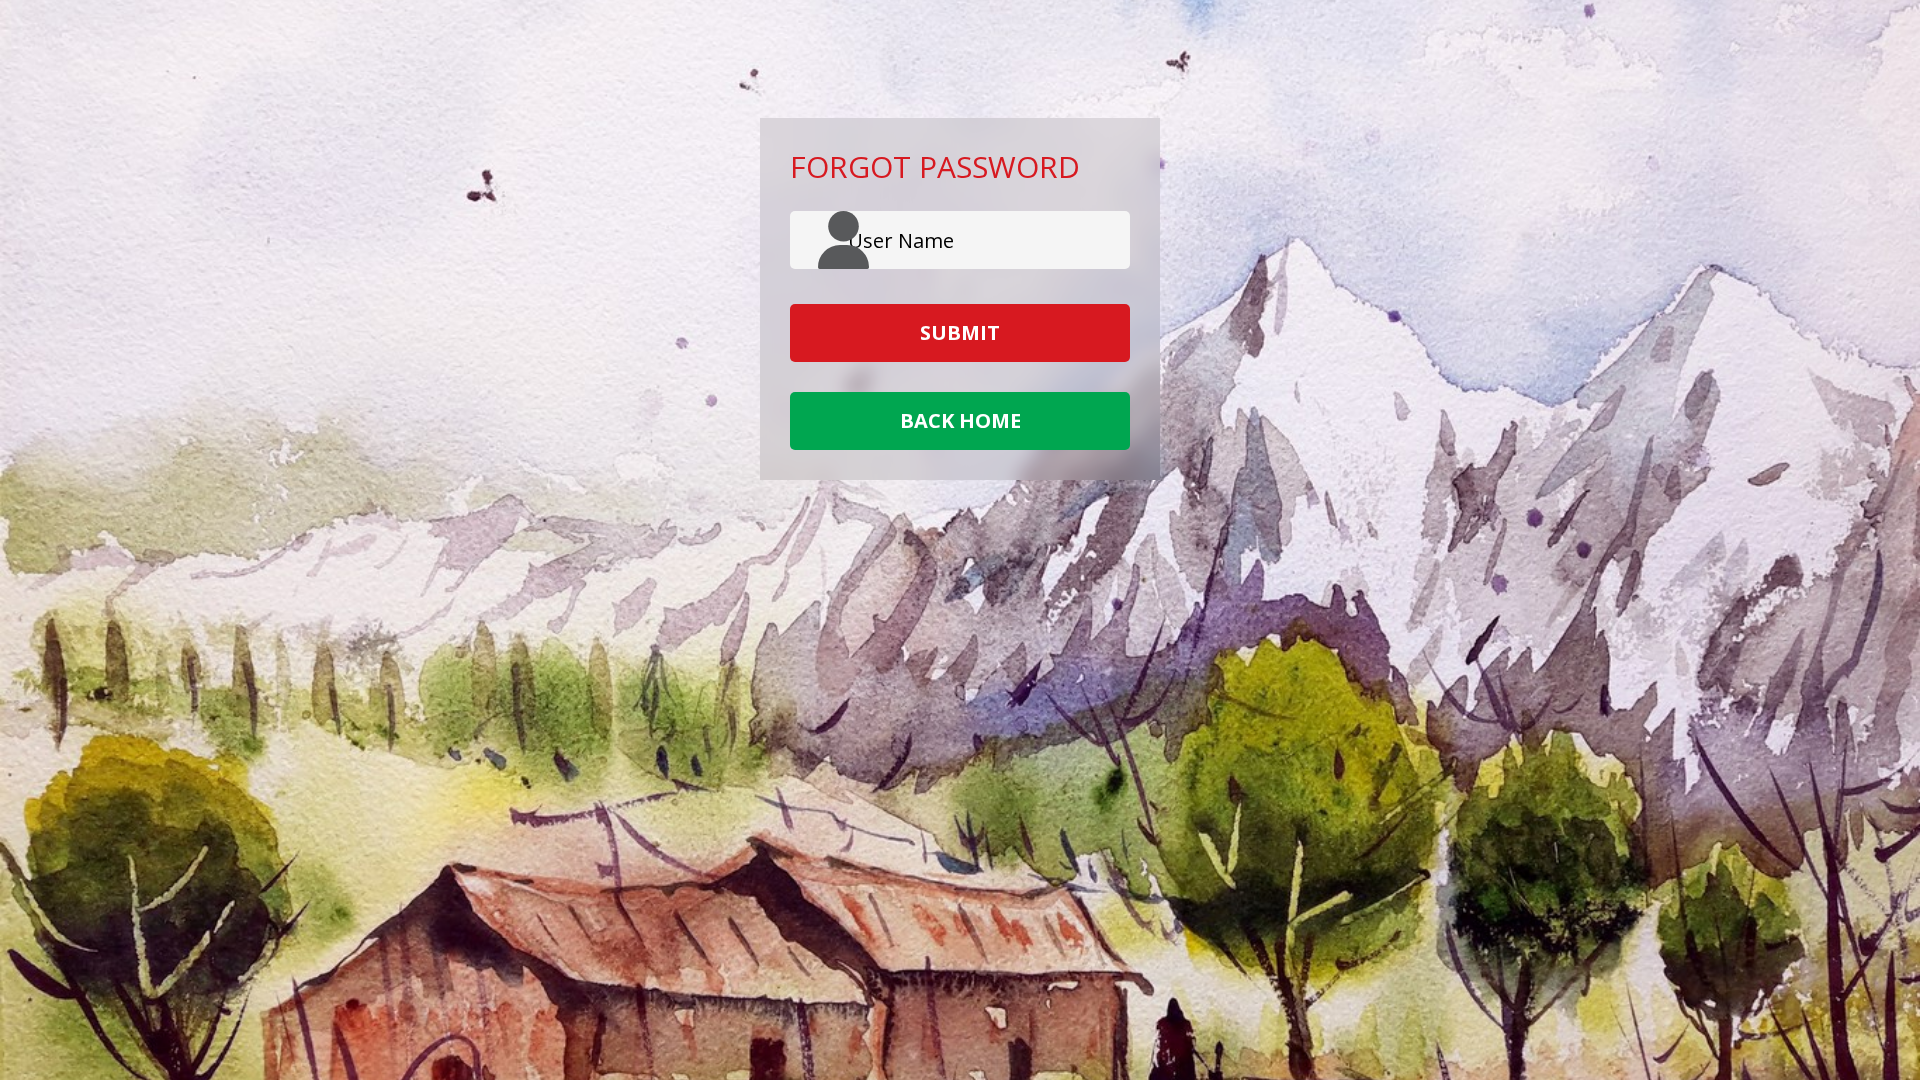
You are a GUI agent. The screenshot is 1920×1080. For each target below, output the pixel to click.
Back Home (960, 420)
